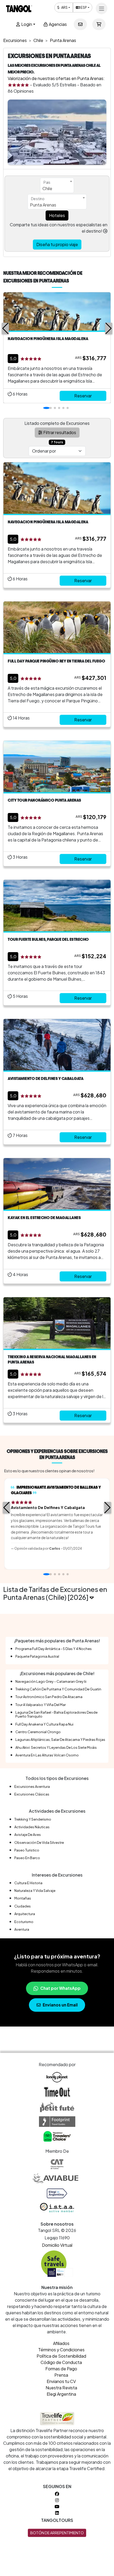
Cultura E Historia (28, 1883)
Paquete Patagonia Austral (37, 1656)
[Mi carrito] (99, 24)
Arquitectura (25, 1914)
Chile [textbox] (47, 188)
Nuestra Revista (61, 2388)
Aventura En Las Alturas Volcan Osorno (47, 1755)
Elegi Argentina (61, 2394)
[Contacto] (80, 24)
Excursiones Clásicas (32, 1794)
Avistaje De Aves (28, 1835)
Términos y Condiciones (61, 2350)
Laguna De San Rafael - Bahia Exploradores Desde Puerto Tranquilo (56, 1714)
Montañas (23, 1898)
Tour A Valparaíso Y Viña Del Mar (41, 1705)
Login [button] (26, 24)
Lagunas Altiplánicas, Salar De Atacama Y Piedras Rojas (60, 1740)
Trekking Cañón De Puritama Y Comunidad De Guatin (58, 1689)
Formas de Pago (61, 2369)
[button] (5, 328)
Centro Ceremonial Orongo (38, 1732)
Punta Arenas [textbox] (43, 205)
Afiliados (61, 2343)
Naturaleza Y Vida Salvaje (35, 1891)
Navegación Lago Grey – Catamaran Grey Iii (51, 1681)
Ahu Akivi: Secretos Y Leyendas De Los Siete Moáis (56, 1747)
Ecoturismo (24, 1922)
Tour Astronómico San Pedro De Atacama (49, 1697)
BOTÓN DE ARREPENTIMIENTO (57, 2533)
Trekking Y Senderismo (33, 1819)
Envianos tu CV (61, 2381)
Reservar (83, 396)
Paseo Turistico (27, 1850)
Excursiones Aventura (32, 1787)
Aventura (22, 1929)
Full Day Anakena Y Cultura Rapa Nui (44, 1724)
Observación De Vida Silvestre (39, 1842)
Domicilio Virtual (57, 2245)
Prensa (61, 2375)
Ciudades (23, 1906)
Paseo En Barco (27, 1858)
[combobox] (57, 185)
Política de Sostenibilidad (61, 2356)
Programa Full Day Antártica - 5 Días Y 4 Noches (54, 1649)
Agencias (57, 24)
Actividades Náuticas (32, 1827)
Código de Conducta (61, 2362)
